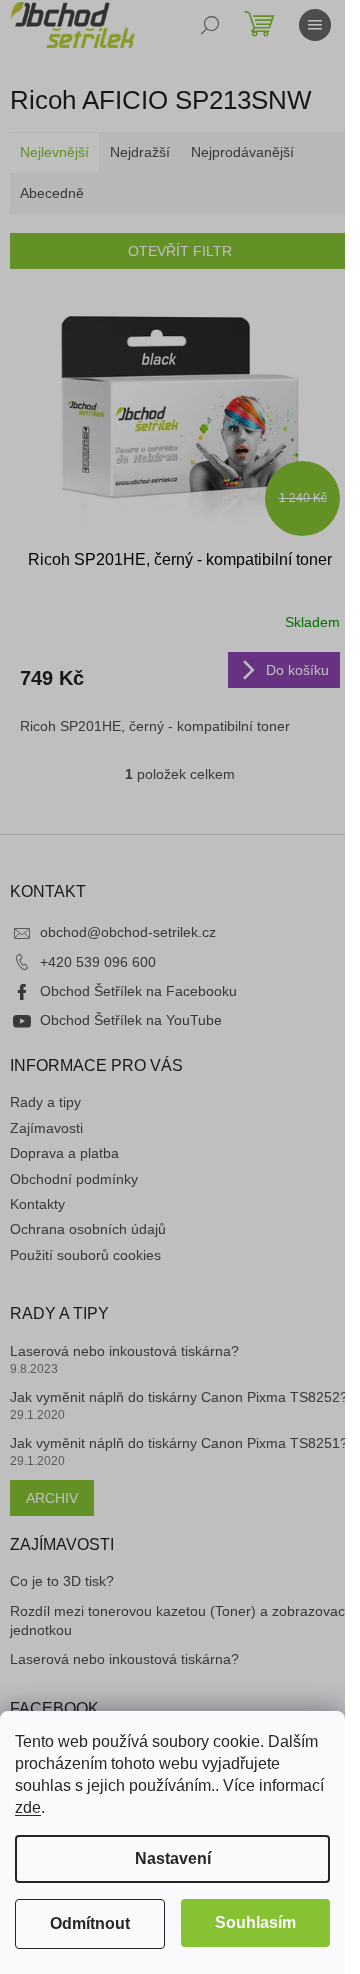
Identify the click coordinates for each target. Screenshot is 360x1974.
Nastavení (173, 1858)
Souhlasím (255, 1922)
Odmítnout (90, 1923)
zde (28, 1807)
